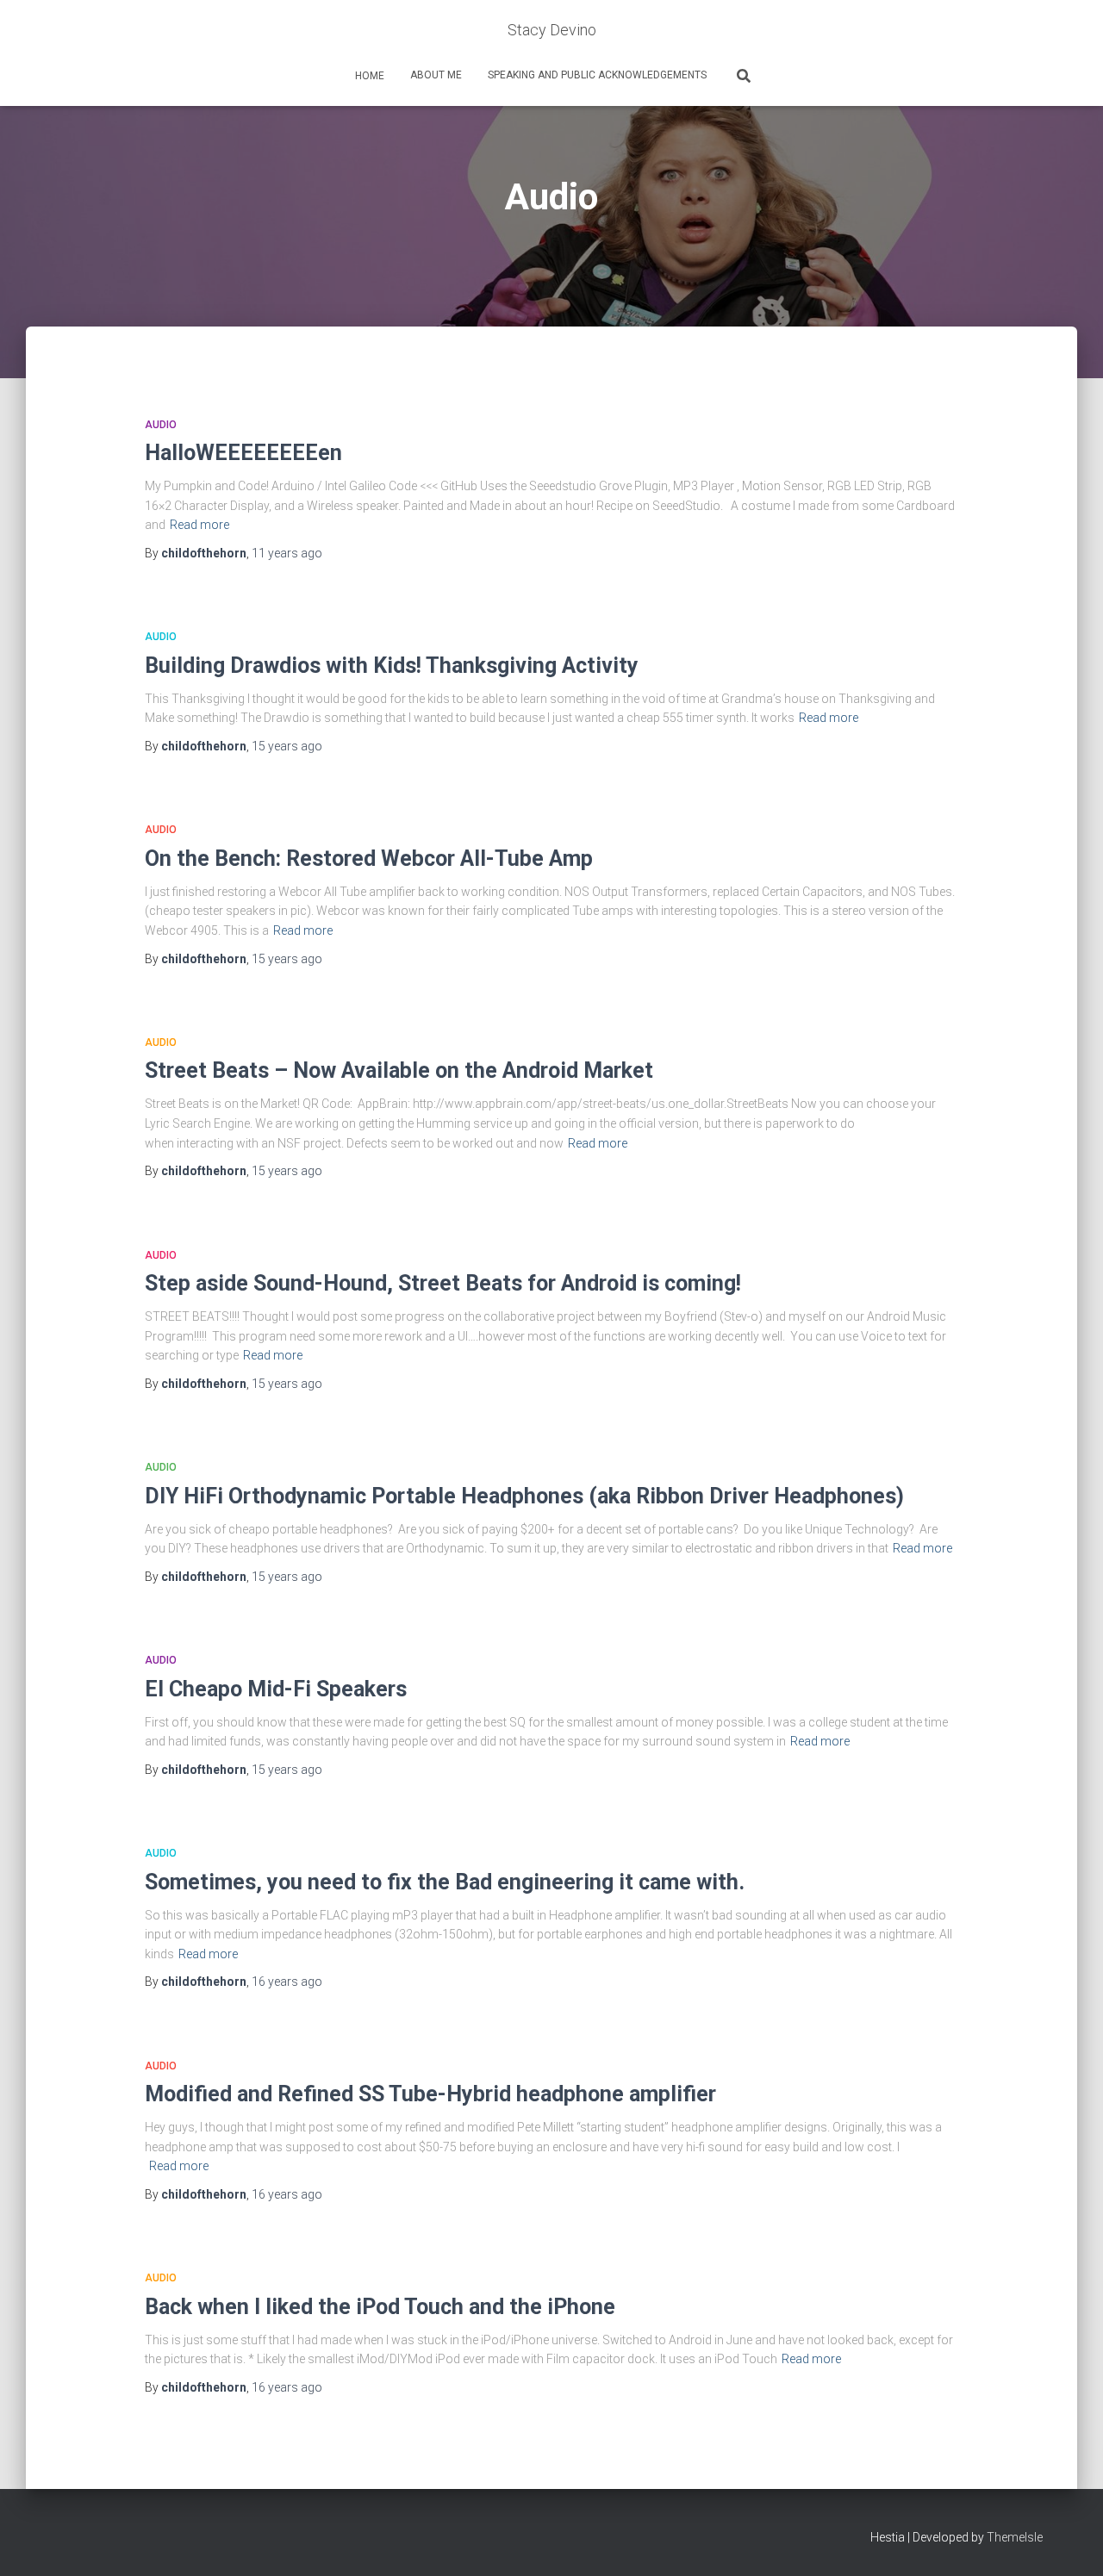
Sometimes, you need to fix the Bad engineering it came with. (445, 1882)
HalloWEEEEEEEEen (243, 453)
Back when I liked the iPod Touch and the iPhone (380, 2307)
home (368, 76)
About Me (436, 75)
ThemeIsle (1015, 2537)
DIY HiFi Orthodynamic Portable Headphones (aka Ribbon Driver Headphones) (524, 1496)
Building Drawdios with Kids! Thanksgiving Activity (392, 666)
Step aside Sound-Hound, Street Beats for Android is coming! (443, 1283)
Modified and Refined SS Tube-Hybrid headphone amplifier (430, 2094)
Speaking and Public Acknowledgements (597, 75)
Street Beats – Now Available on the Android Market (399, 1070)
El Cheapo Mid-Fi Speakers (276, 1689)
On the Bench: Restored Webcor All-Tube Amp (369, 859)
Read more (199, 525)
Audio (161, 425)
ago (287, 553)
